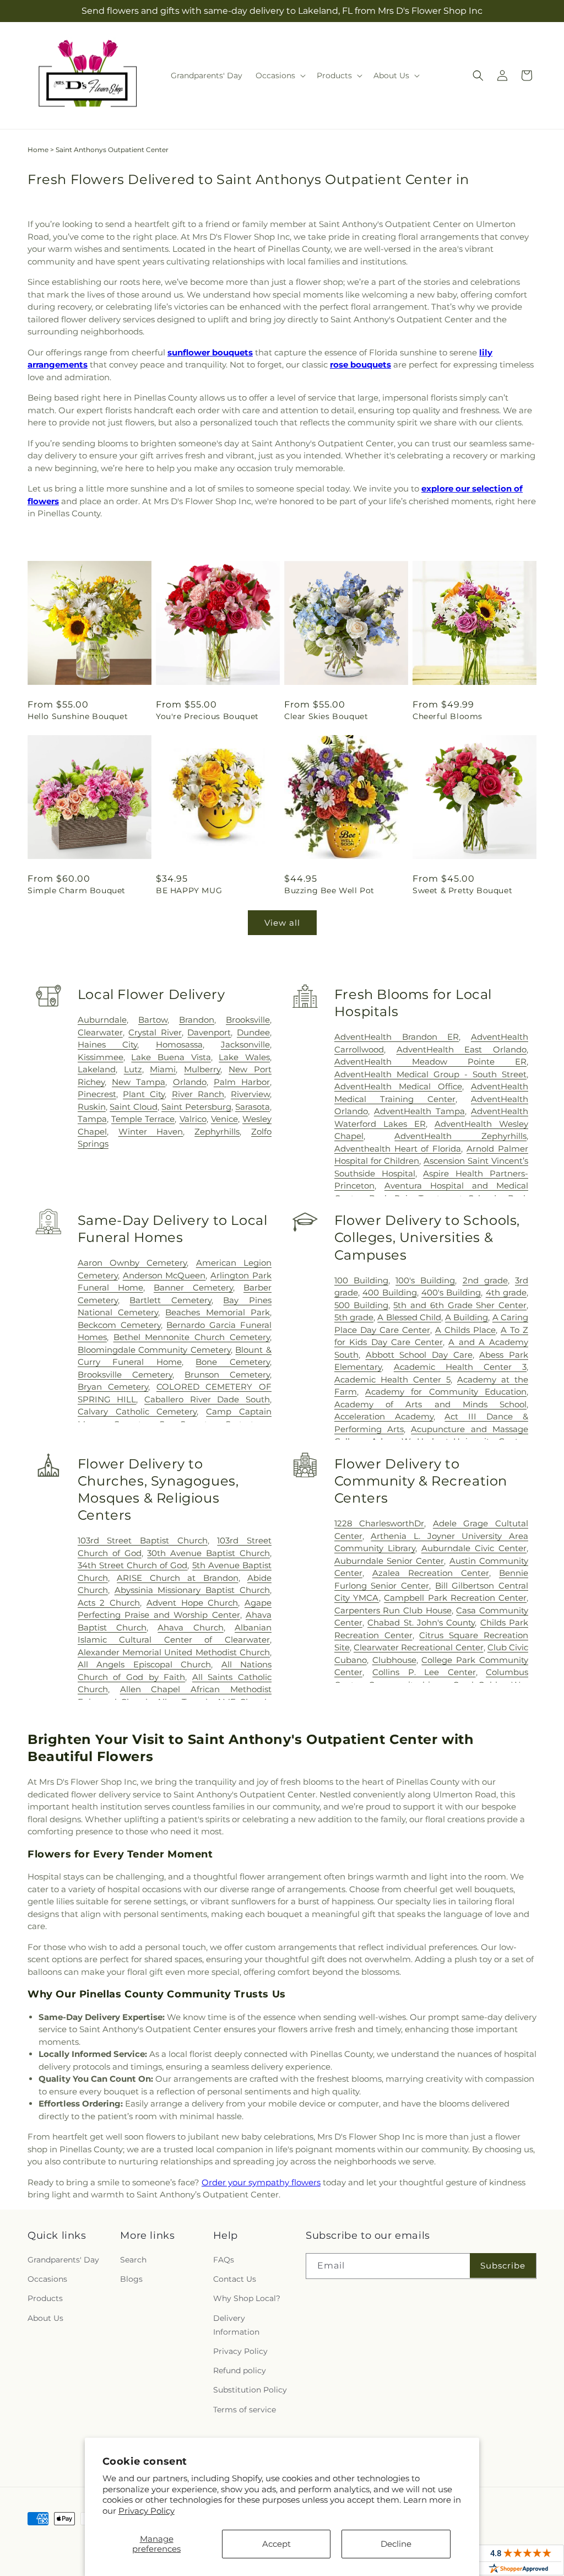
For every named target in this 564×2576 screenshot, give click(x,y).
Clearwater (100, 1032)
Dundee (253, 1032)
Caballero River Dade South (207, 1399)
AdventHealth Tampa (419, 1111)
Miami (163, 1069)
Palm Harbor (242, 1082)
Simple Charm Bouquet (77, 890)
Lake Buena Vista (171, 1057)
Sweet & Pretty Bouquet (462, 890)
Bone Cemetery (233, 1362)
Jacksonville (245, 1044)
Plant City (144, 1094)
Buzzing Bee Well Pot (329, 890)
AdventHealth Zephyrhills (460, 1136)
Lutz (133, 1069)
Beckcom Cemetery (119, 1325)
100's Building (425, 1280)
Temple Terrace (143, 1119)
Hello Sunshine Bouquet (78, 716)
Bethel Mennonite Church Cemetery (192, 1337)
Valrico (193, 1119)
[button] (280, 75)
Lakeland (97, 1069)
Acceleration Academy (384, 1416)
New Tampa (139, 1082)
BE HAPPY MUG (189, 890)
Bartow (153, 1020)
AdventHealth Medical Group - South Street (430, 1074)
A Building (467, 1317)
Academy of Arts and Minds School (430, 1404)
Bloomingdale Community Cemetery (154, 1350)
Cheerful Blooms (448, 716)
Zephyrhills (217, 1132)
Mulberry (202, 1069)
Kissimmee (101, 1057)
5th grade (354, 1317)
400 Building (389, 1292)
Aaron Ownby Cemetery (132, 1263)
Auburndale (102, 1020)
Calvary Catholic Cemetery (137, 1411)
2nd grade (485, 1280)
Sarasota (253, 1107)
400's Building (451, 1292)
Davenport (209, 1032)
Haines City (107, 1044)
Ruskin (92, 1107)
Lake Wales (244, 1057)
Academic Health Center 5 (392, 1379)
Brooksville (248, 1020)
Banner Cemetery (193, 1287)
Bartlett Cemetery (170, 1300)
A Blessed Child (409, 1317)
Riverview (250, 1094)
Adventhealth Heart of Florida (398, 1149)
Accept (276, 2544)
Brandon (197, 1020)
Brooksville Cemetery (125, 1375)
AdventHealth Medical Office (398, 1086)
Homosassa (179, 1044)
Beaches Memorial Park (218, 1312)
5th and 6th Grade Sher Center (460, 1305)
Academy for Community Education (446, 1392)
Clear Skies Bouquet (326, 716)
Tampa (92, 1119)
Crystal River (155, 1032)
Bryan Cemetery (113, 1387)
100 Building (361, 1280)
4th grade (506, 1292)
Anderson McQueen (164, 1275)
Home (38, 150)
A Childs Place (465, 1330)
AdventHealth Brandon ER (397, 1037)
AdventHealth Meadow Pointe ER (430, 1062)
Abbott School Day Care (419, 1355)
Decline (396, 2544)
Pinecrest (97, 1094)
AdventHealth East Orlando (462, 1049)
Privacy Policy (147, 2511)
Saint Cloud (133, 1107)
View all (282, 923)
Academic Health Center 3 (460, 1367)
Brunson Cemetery (227, 1375)
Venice (224, 1119)
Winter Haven (151, 1132)
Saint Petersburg (196, 1107)
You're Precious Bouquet (207, 716)
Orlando (190, 1082)
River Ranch (198, 1094)
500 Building (361, 1305)
